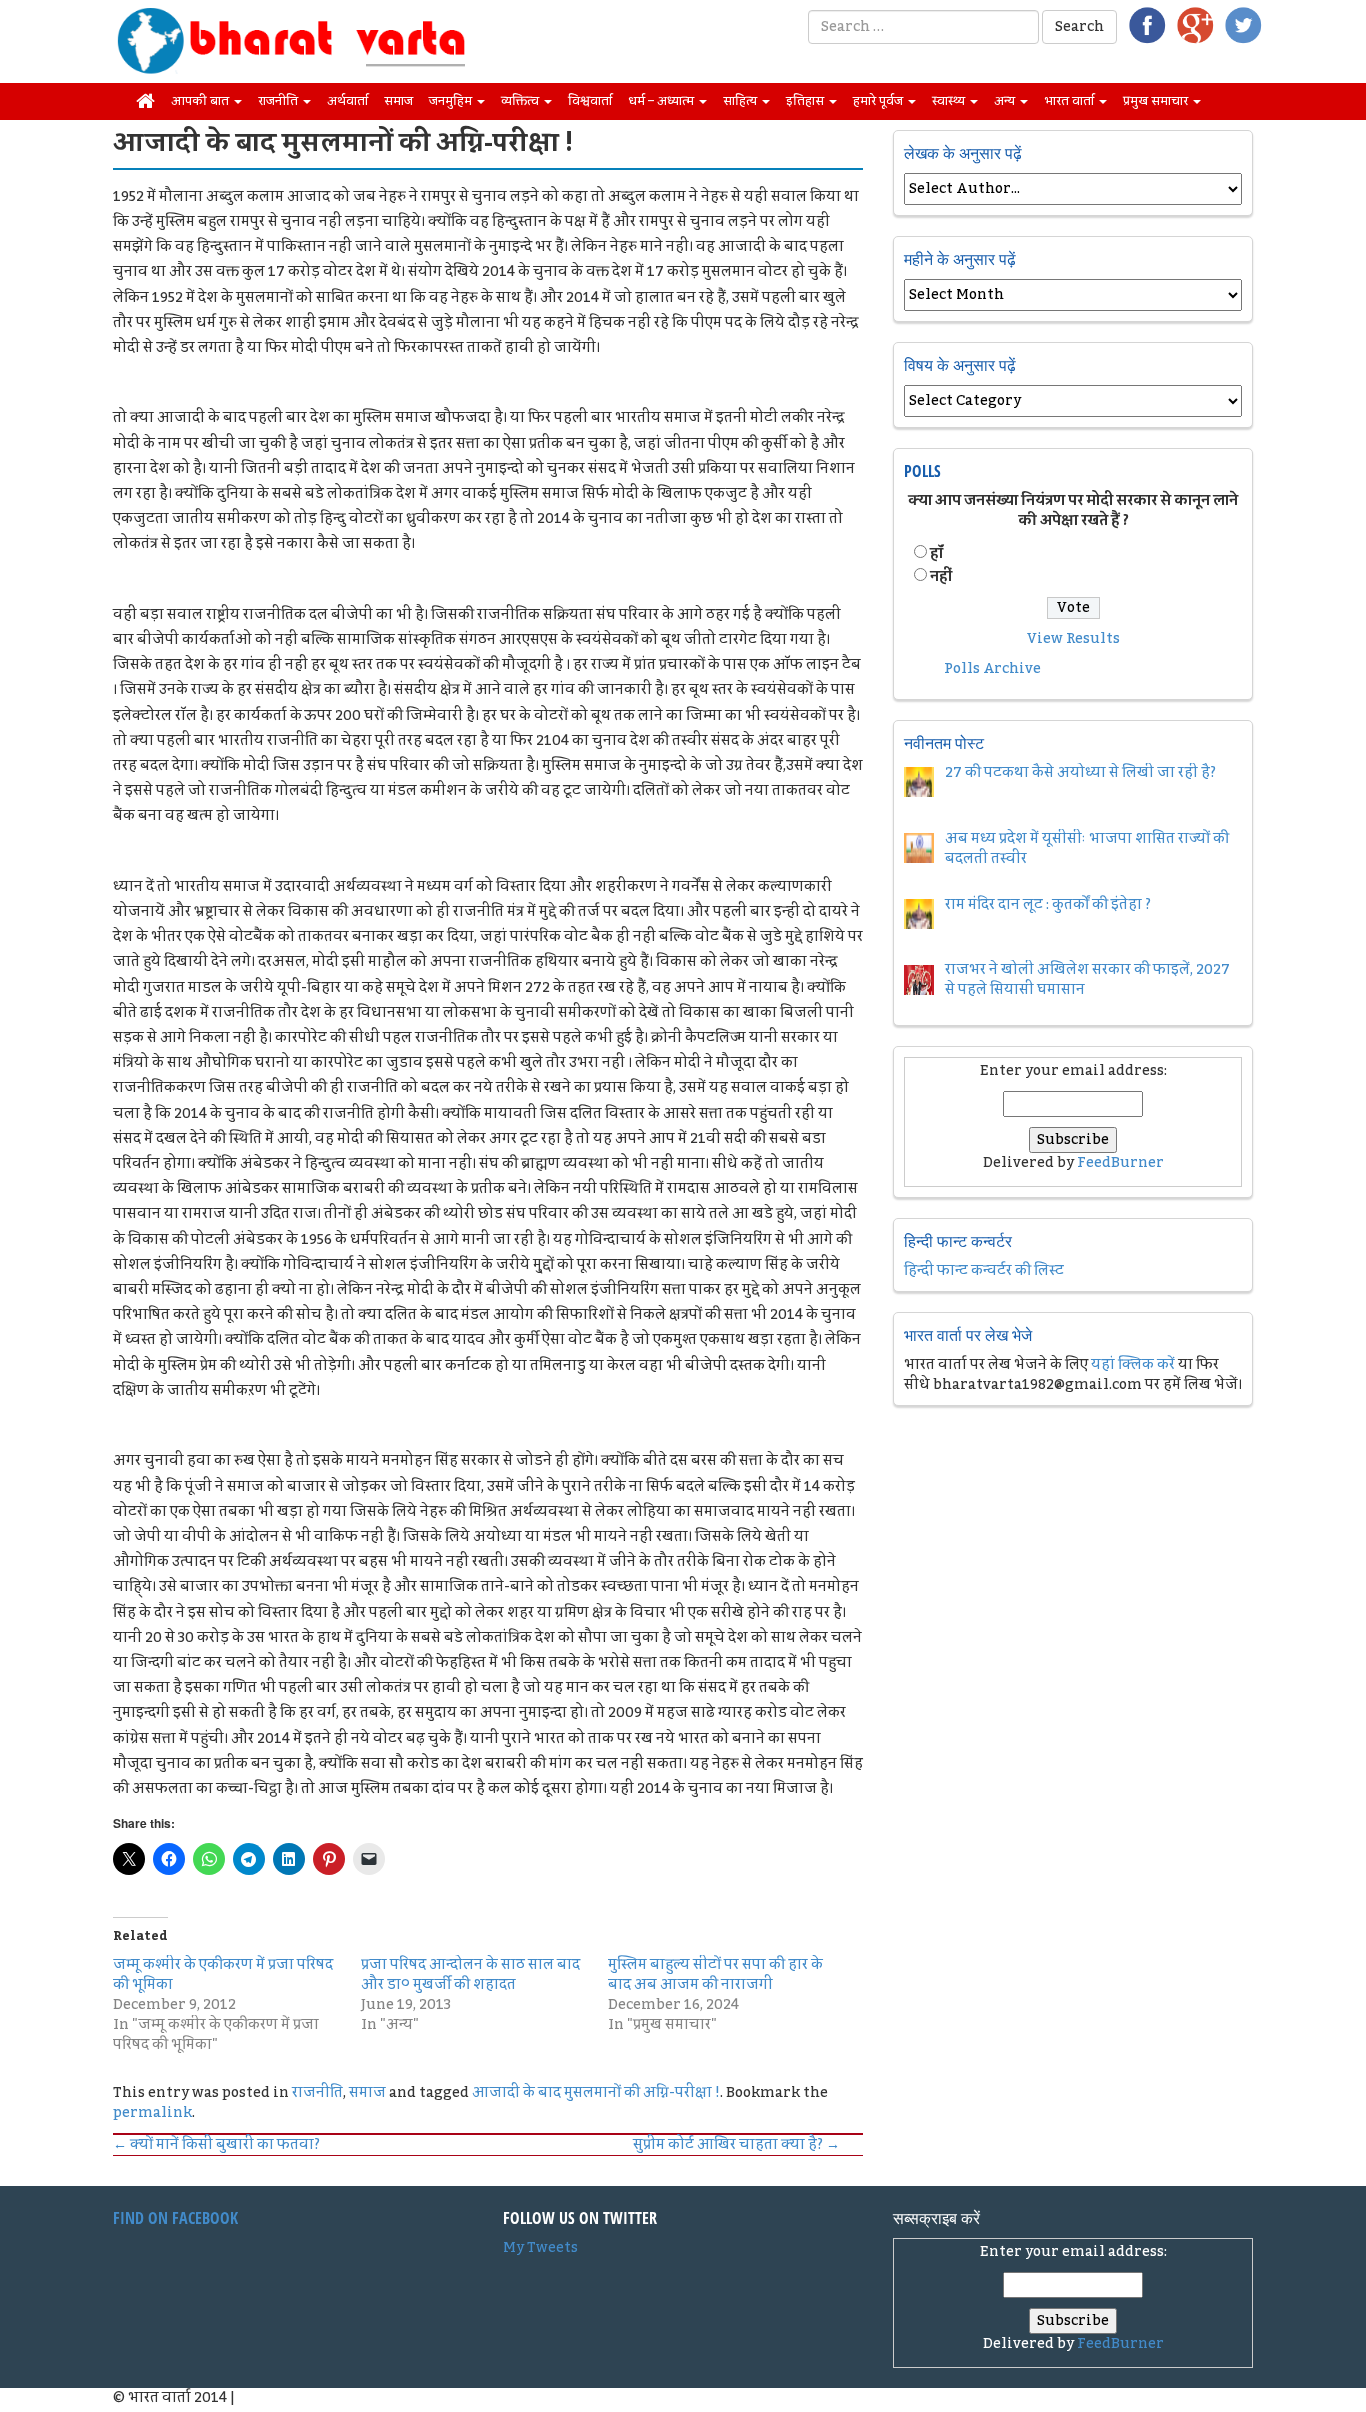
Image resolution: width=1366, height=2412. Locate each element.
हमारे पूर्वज (879, 101)
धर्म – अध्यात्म (662, 101)
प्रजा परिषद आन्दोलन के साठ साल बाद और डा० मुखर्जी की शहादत (470, 1975)
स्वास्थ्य (950, 101)
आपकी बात (201, 101)
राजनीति (279, 101)
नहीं (941, 577)
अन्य (1006, 101)
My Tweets (540, 2248)
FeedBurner (1120, 1163)
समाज (398, 101)
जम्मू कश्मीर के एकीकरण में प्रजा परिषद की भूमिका (223, 1975)
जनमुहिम (452, 101)
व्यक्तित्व (521, 101)
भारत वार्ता (1070, 101)
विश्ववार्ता (590, 101)
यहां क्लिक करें (1133, 1365)
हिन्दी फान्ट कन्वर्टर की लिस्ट (984, 1271)
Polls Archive (992, 669)
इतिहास (806, 101)
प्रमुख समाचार (1157, 101)
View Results (1073, 639)
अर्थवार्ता (347, 101)
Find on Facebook (175, 2218)
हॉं (936, 554)
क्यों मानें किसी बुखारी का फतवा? (216, 2145)
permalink (152, 2113)
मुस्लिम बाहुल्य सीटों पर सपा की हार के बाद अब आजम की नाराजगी (715, 1975)
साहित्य (741, 101)
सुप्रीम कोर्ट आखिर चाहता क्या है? (736, 2145)
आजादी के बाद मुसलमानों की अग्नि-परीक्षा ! (596, 2093)
